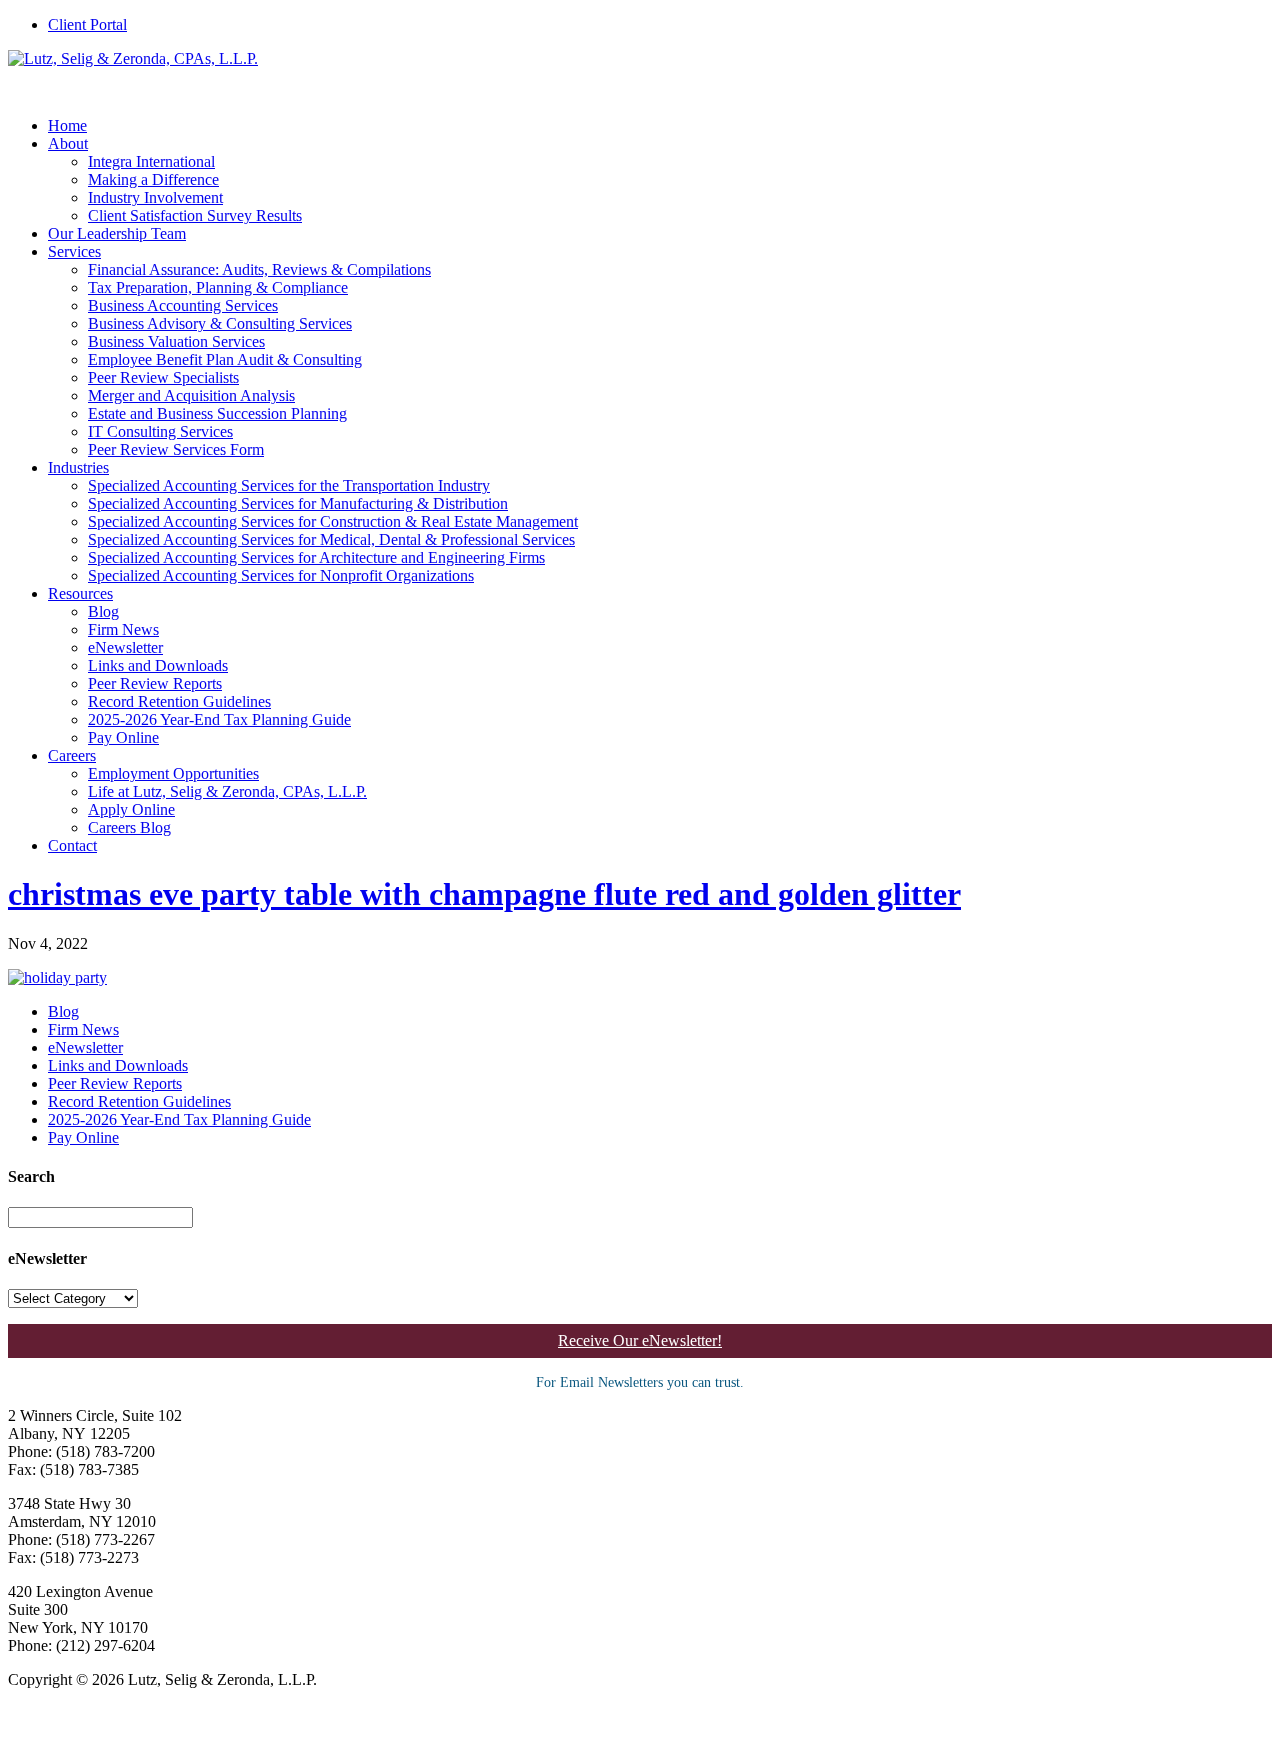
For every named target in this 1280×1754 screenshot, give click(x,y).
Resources (80, 593)
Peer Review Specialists (163, 377)
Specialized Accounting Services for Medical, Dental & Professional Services (331, 539)
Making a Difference (153, 179)
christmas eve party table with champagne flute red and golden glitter (484, 894)
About (68, 143)
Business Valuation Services (176, 341)
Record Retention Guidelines (179, 701)
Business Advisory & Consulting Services (220, 323)
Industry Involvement (155, 197)
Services (74, 251)
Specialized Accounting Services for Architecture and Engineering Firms (316, 557)
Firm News (123, 629)
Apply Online (131, 809)
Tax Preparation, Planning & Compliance (218, 287)
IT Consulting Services (160, 431)
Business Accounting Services (183, 305)
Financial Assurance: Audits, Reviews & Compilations (259, 269)
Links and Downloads (158, 665)
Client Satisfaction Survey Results (195, 215)
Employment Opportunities (173, 773)
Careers (72, 755)
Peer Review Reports (155, 683)
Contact (72, 845)
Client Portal (87, 24)
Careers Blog (129, 827)
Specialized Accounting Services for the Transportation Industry (289, 485)
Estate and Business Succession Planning (217, 413)
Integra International (151, 161)
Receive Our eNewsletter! (640, 1340)
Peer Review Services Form (176, 449)
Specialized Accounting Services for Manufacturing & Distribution (298, 503)
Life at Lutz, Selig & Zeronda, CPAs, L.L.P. (227, 791)
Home (67, 125)
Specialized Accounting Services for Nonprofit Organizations (281, 575)
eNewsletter (125, 647)
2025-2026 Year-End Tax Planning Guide (219, 719)
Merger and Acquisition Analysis (191, 395)
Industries (78, 467)
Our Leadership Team (117, 233)
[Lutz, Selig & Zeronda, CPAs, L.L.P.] (133, 58)
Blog (103, 611)
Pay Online (123, 737)
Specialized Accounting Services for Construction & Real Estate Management (333, 521)
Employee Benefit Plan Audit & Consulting (225, 359)
